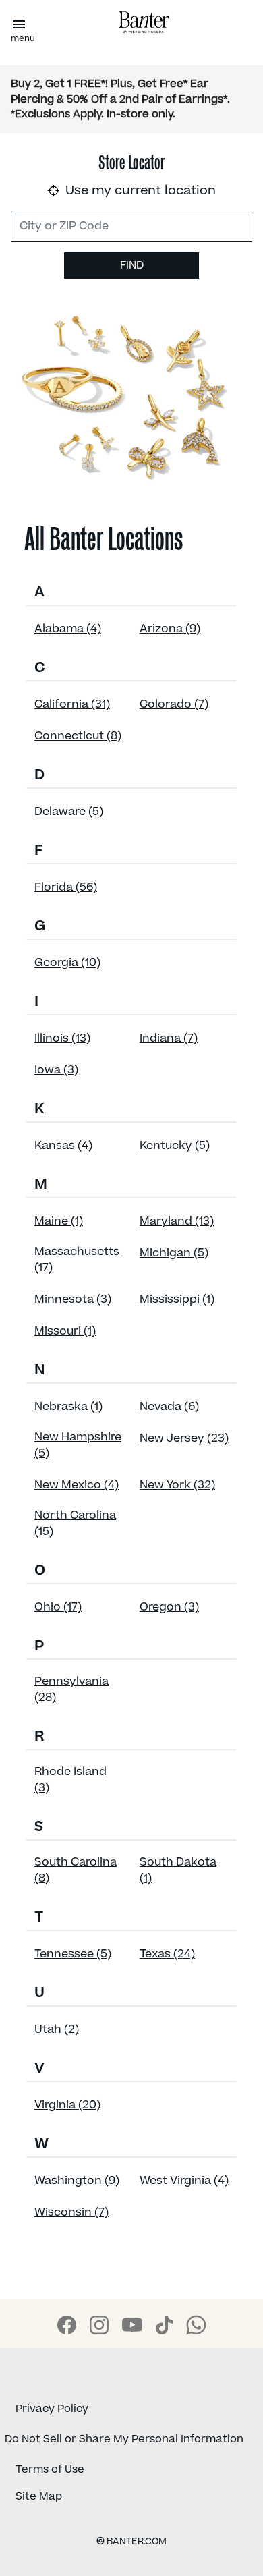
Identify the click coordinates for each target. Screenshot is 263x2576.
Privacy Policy (52, 2409)
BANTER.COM (131, 2541)
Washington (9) (77, 2181)
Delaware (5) (69, 812)
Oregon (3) (169, 1607)
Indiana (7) (169, 1038)
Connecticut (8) (78, 736)
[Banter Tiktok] (164, 2325)
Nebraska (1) (68, 1407)
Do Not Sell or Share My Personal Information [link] (124, 2439)
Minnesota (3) (73, 1299)
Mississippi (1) (177, 1299)
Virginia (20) (67, 2105)
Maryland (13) (177, 1221)
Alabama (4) (68, 629)
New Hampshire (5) (78, 1445)
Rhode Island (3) (70, 1780)
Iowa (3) (56, 1070)
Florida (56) (66, 887)
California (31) (72, 704)
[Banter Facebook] (67, 2325)
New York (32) (177, 1485)
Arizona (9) (170, 629)
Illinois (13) (62, 1038)
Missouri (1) (65, 1331)
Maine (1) (59, 1221)
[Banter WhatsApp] (196, 2325)
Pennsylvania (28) (71, 1689)
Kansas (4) (63, 1146)
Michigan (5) (174, 1253)
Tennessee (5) (73, 1954)
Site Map (39, 2496)
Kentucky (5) (175, 1146)
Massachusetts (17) (77, 1260)
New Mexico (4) (77, 1485)
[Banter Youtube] (132, 2325)
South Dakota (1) (178, 1870)
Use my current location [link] (139, 191)
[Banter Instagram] (99, 2325)
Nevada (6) (169, 1407)
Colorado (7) (174, 704)
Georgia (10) (67, 963)
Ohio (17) (58, 1607)
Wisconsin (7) (71, 2212)
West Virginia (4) (184, 2181)
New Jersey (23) (184, 1438)
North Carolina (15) (75, 1523)
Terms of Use (50, 2469)
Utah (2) (57, 2029)
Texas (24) (167, 1954)
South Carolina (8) (76, 1870)
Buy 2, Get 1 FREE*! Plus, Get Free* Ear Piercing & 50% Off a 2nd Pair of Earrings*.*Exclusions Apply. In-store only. (120, 99)
